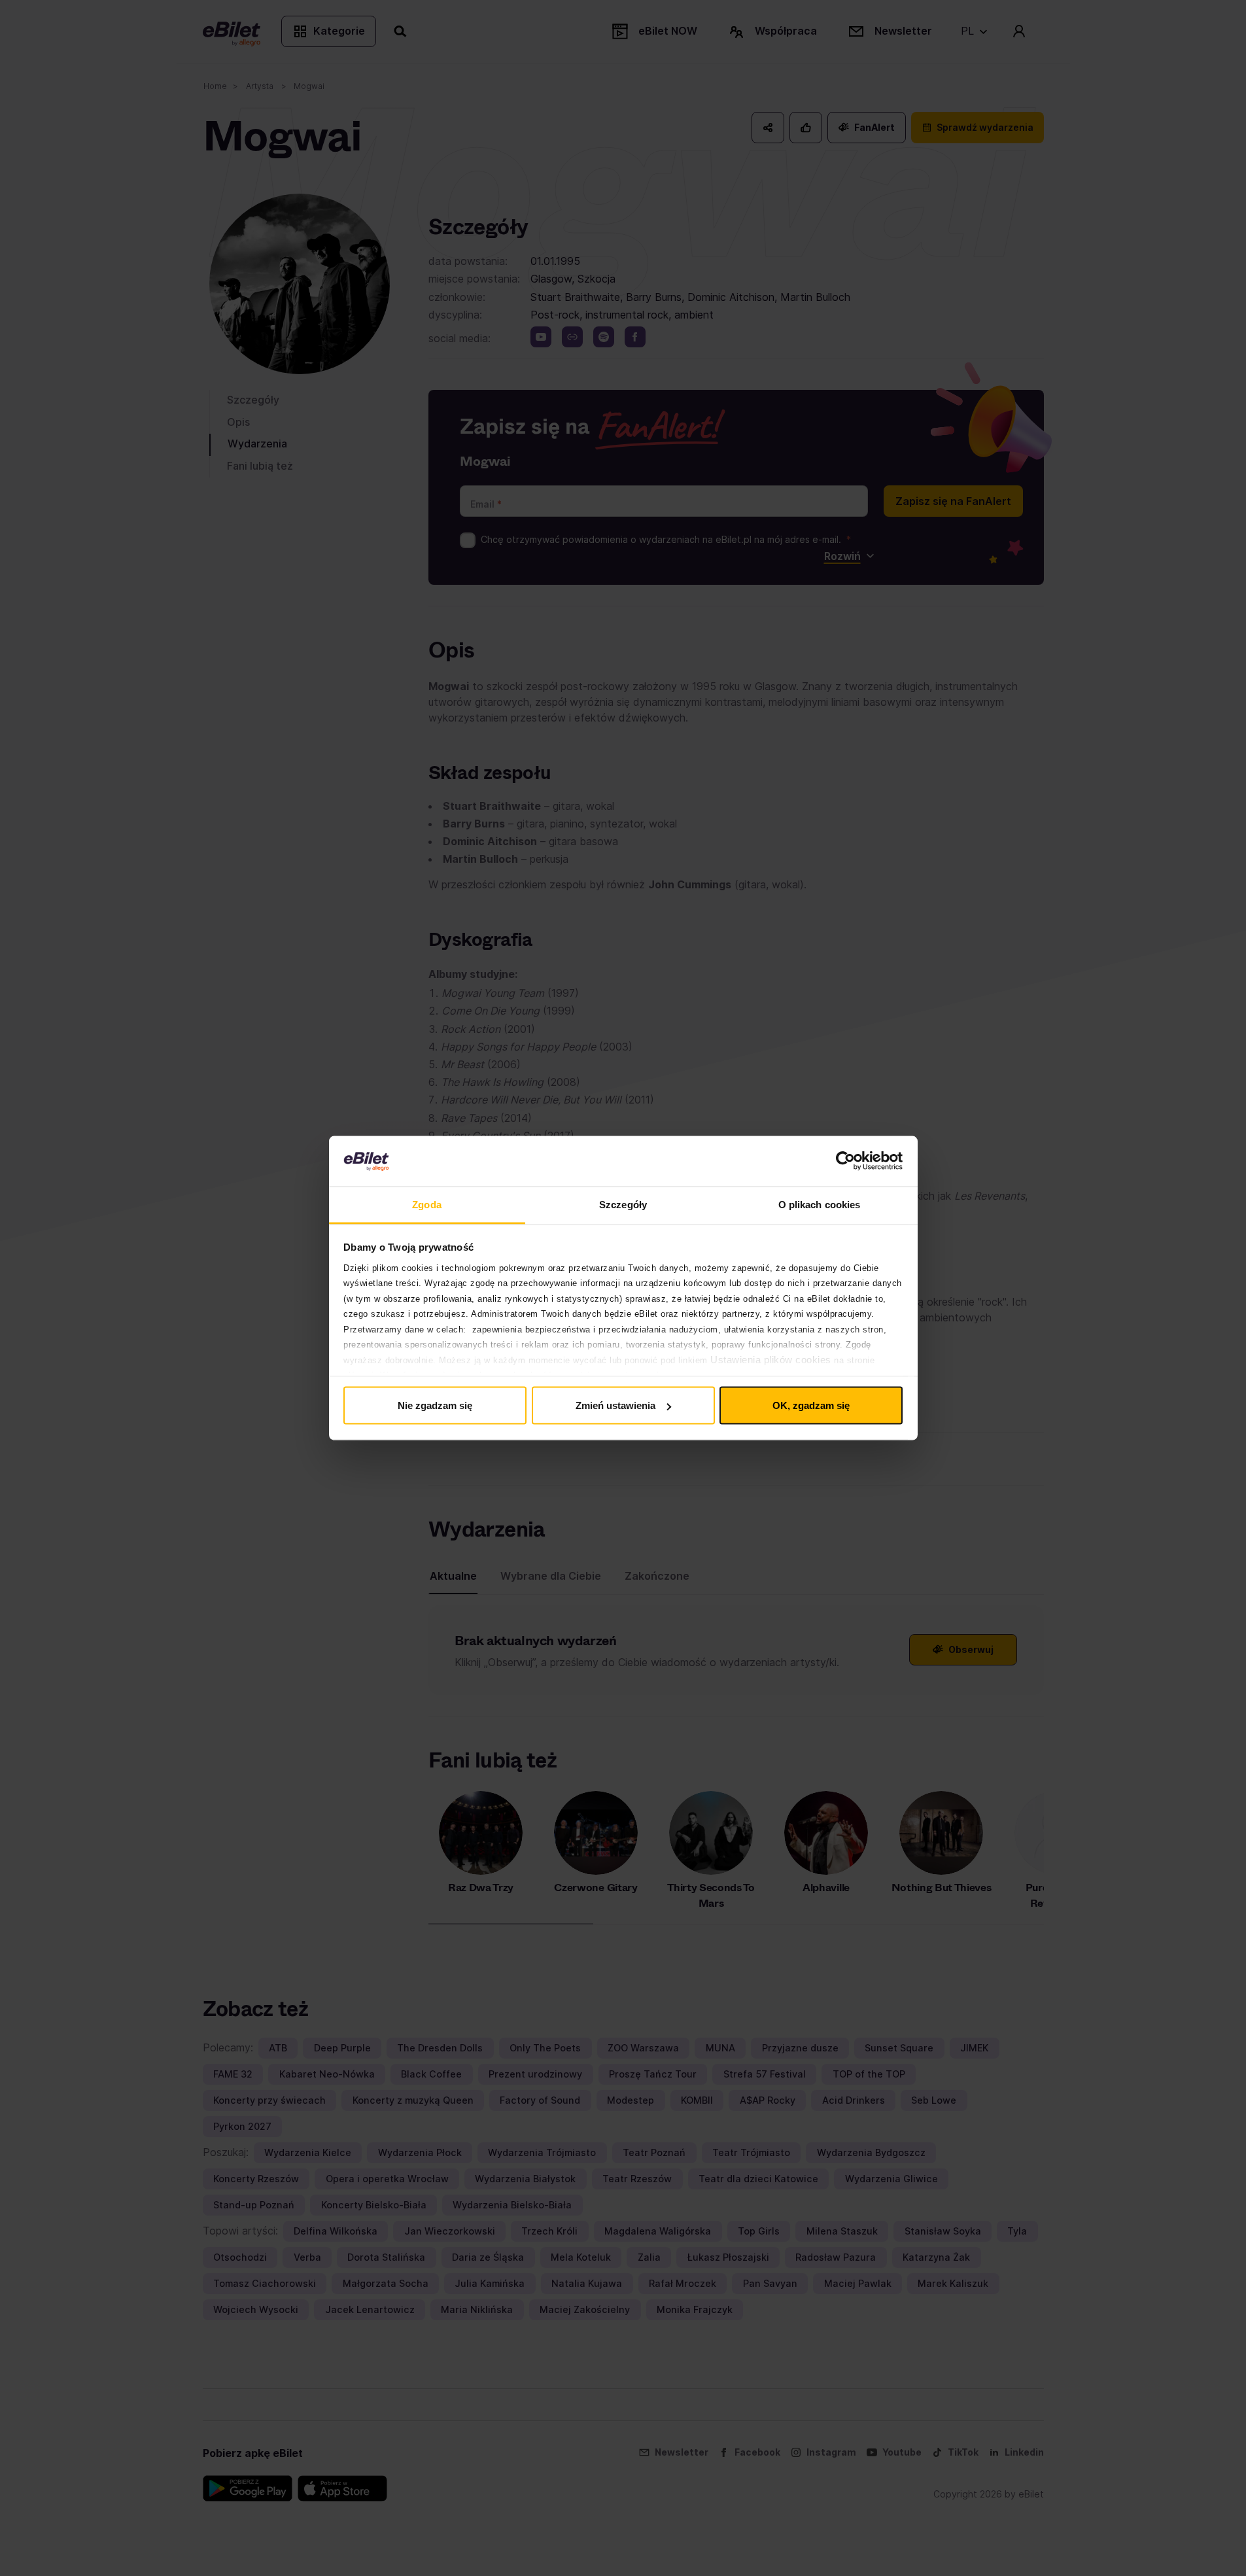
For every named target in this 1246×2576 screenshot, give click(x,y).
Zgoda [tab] (427, 1204)
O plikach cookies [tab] (820, 1204)
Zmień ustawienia (615, 1405)
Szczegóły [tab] (623, 1204)
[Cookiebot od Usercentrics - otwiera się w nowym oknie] (845, 1161)
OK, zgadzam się (811, 1405)
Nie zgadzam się (435, 1405)
